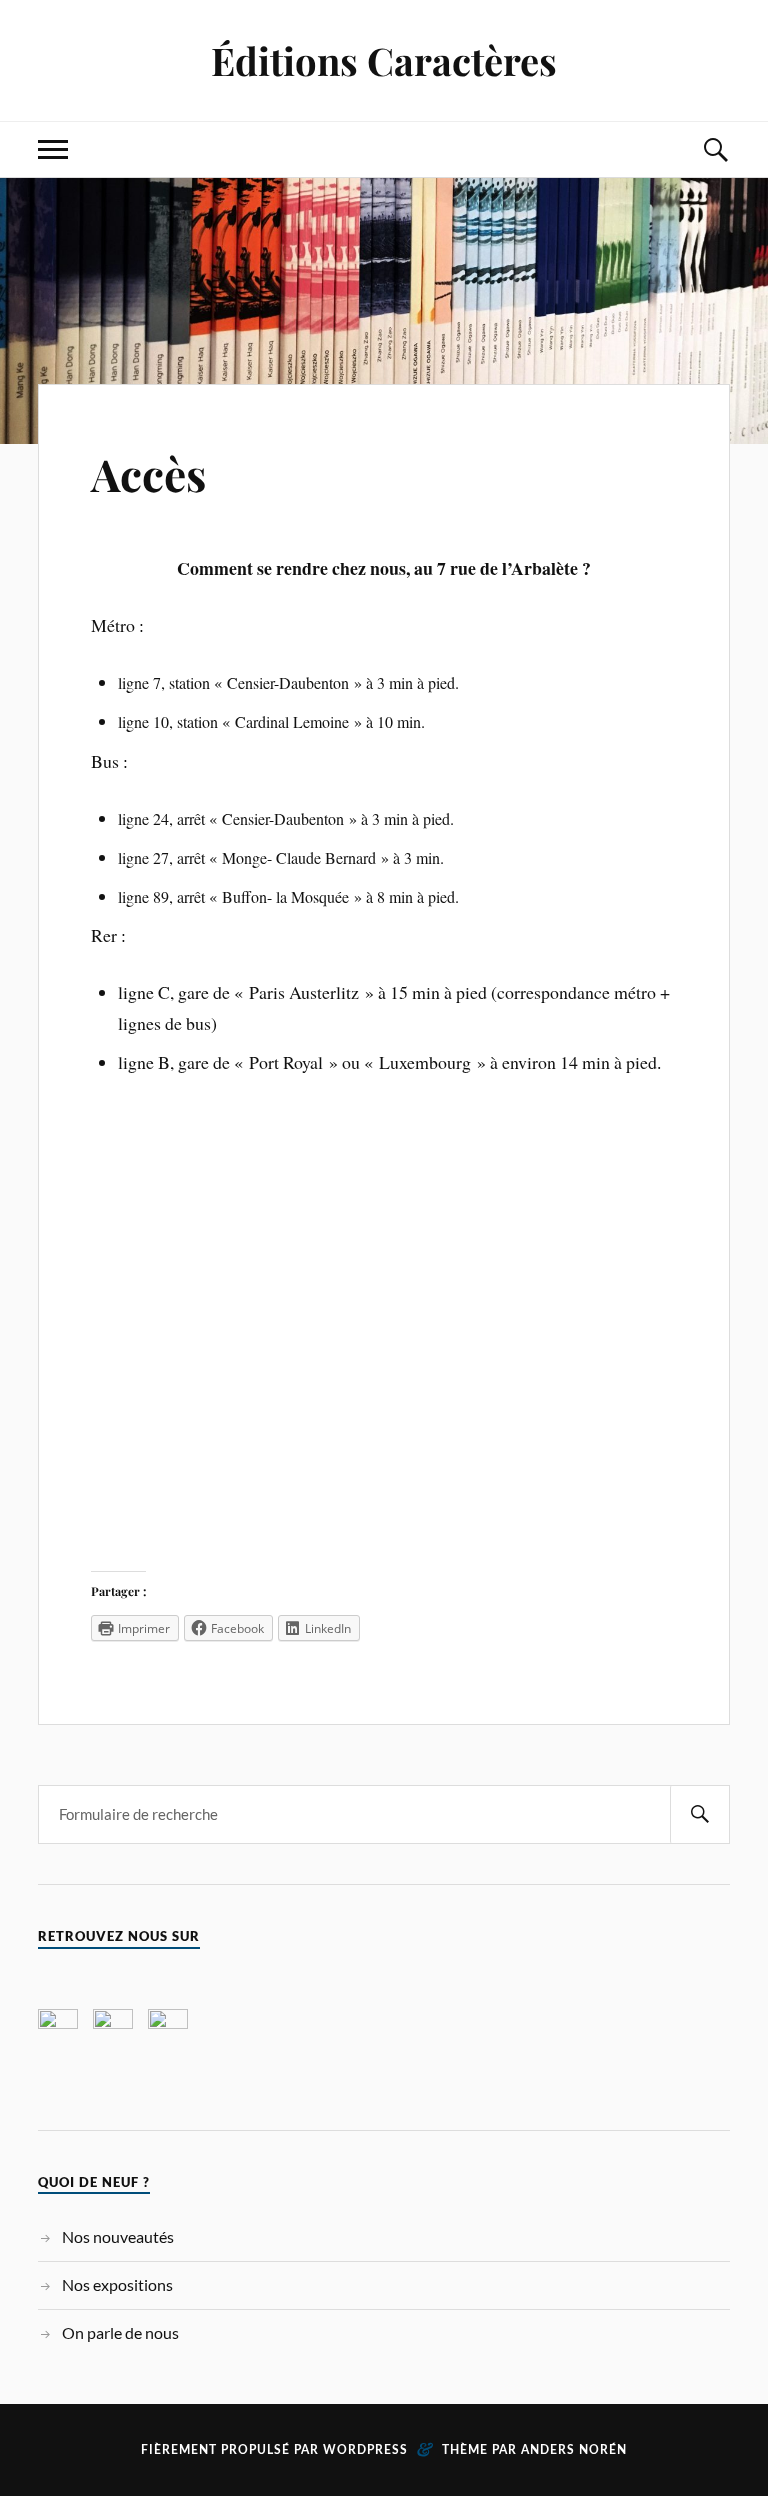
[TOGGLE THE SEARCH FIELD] (715, 149)
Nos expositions (117, 2284)
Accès (148, 473)
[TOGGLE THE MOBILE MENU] (53, 149)
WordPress (365, 2450)
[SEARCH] (700, 1814)
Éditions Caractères (384, 60)
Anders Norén (574, 2450)
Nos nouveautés (118, 2236)
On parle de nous (120, 2332)
